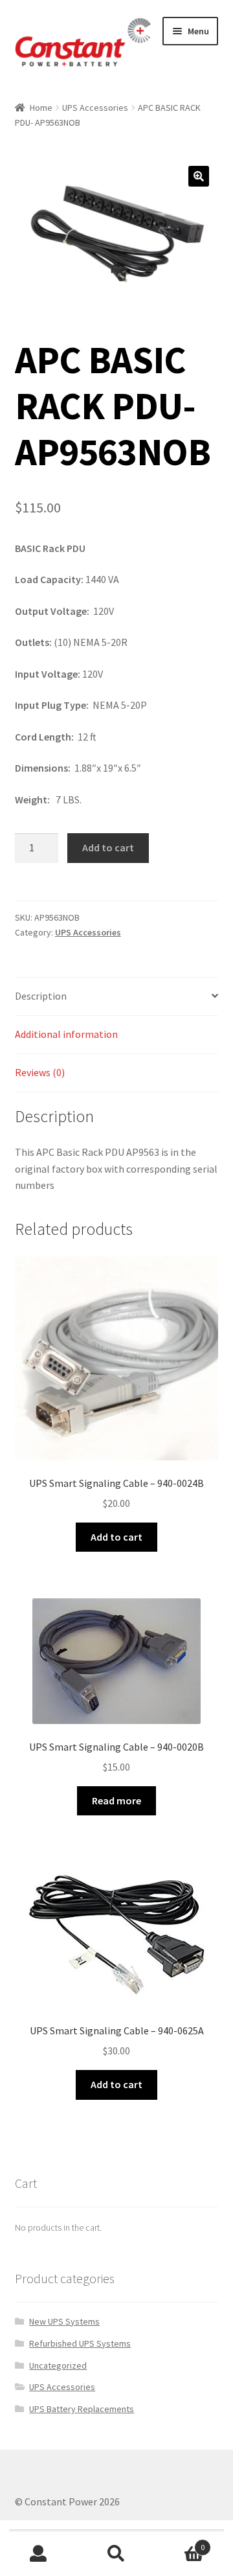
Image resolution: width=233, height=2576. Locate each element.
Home (41, 108)
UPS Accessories (95, 108)
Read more (116, 1800)
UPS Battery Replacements (82, 2409)
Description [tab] (41, 996)
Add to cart (108, 847)
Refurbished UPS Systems (80, 2343)
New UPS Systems (64, 2321)
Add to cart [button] (116, 1537)
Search (116, 2554)
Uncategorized (58, 2365)
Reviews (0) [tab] (40, 1072)
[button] (199, 176)
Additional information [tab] (66, 1034)
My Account (39, 2554)
